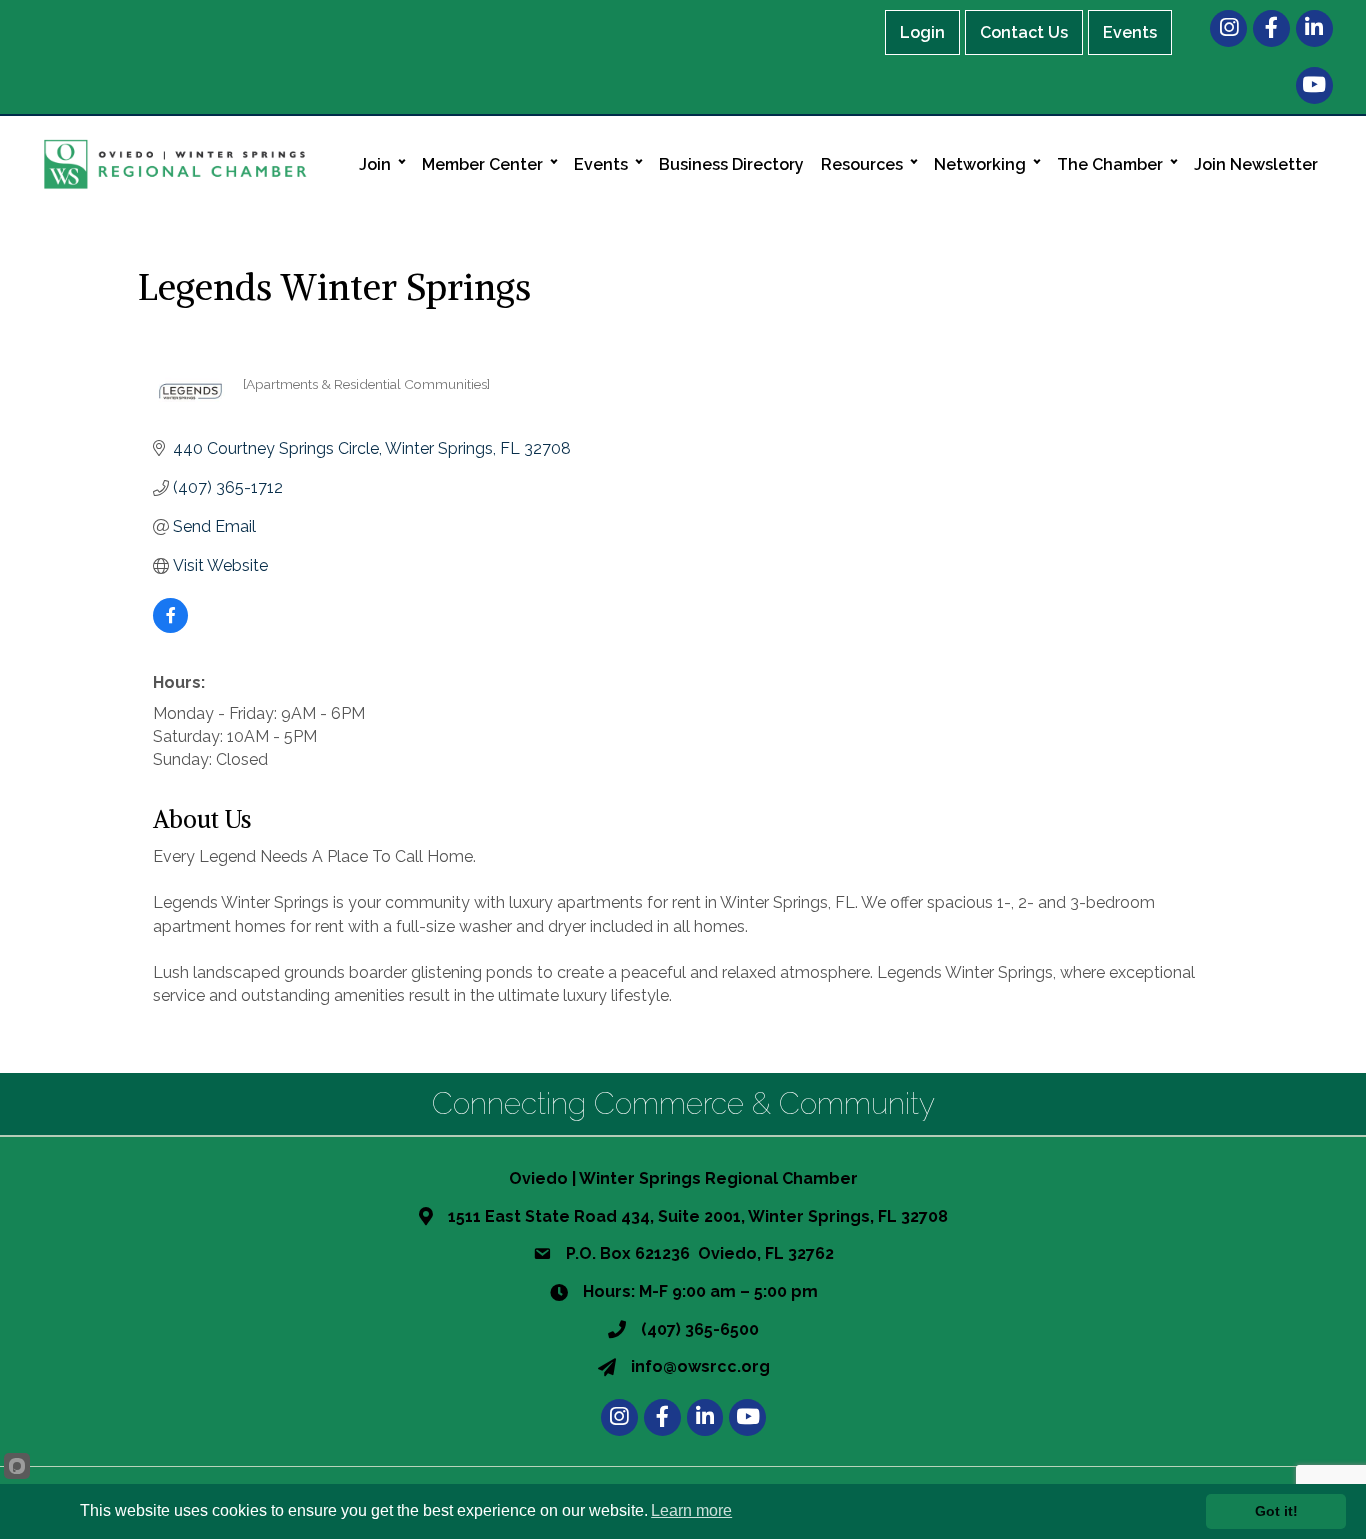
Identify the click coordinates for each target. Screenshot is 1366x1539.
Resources (862, 164)
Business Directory (731, 164)
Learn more (691, 1510)
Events (1130, 32)
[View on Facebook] (170, 627)
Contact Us (1024, 32)
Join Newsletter (1256, 164)
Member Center (482, 164)
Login (922, 32)
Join (375, 164)
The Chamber (1110, 164)
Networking (980, 164)
